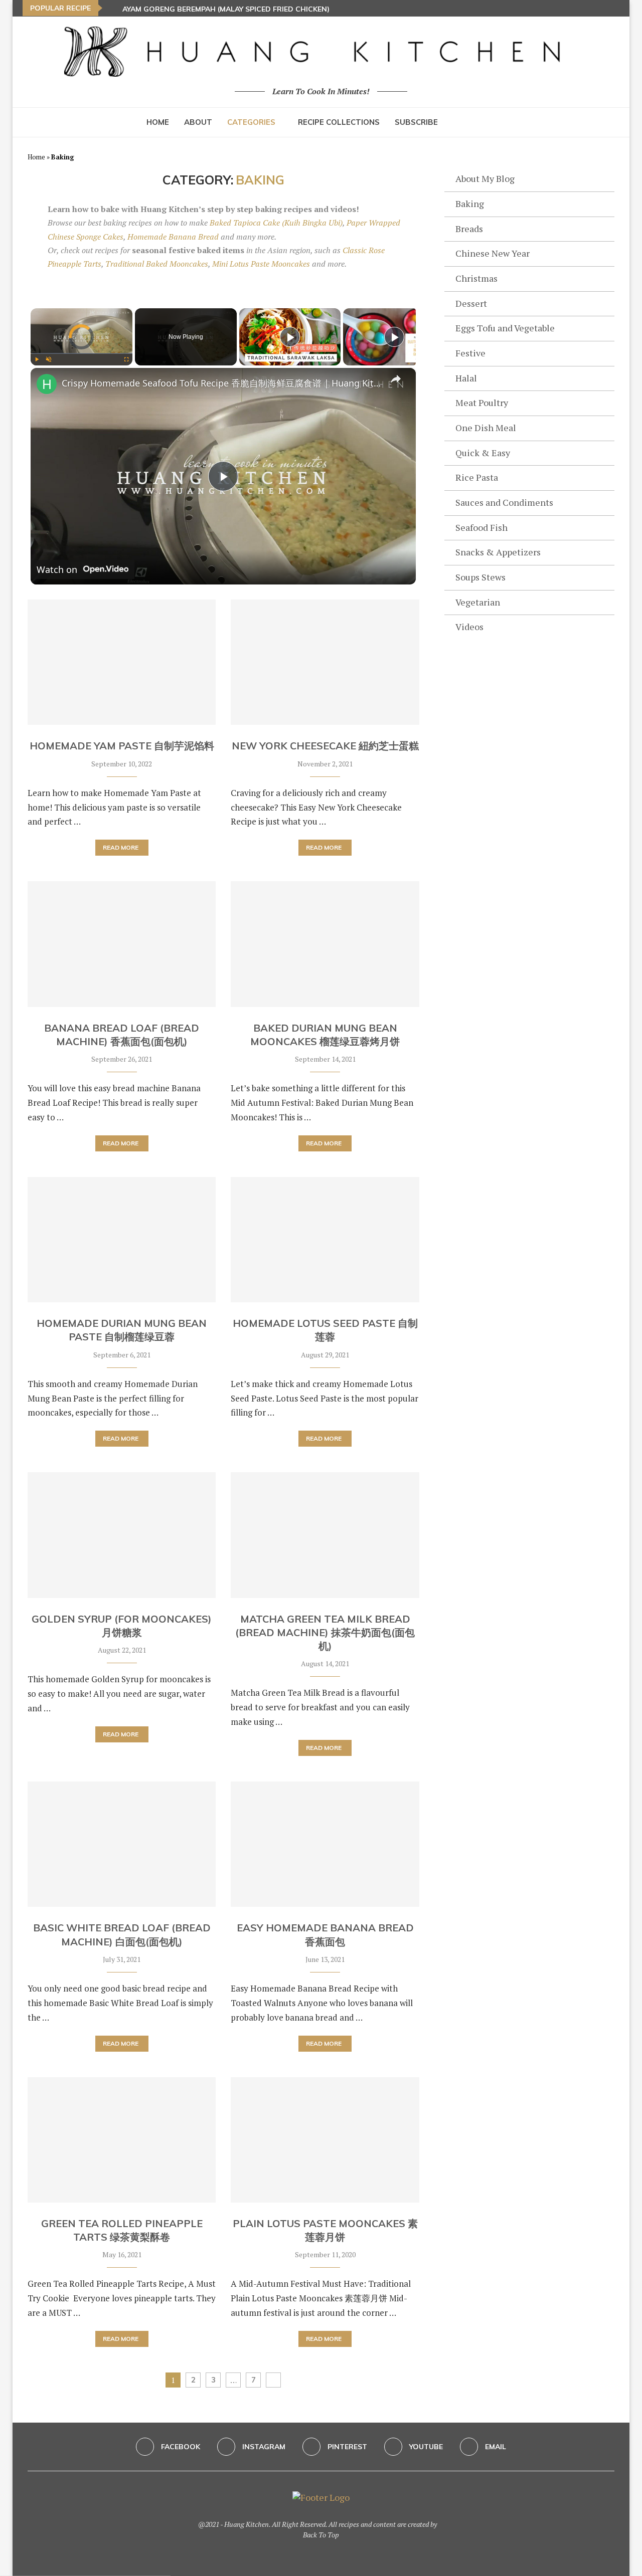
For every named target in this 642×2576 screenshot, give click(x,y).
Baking (470, 204)
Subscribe (416, 122)
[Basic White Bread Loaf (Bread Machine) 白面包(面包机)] (122, 1844)
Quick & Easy (483, 453)
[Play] (37, 359)
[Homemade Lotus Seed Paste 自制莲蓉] (325, 1240)
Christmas (476, 278)
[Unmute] (49, 359)
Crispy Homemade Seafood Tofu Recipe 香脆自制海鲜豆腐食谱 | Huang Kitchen (222, 383)
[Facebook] (590, 8)
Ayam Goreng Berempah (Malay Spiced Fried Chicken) (226, 9)
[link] (47, 384)
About (198, 122)
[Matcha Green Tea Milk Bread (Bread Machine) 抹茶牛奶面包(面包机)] (325, 1535)
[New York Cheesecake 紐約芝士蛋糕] (325, 662)
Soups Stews (480, 577)
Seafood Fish (481, 527)
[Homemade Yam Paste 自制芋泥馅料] (122, 662)
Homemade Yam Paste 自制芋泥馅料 (122, 746)
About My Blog (485, 178)
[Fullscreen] (126, 359)
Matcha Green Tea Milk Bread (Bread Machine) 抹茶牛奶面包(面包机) (325, 1633)
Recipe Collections (339, 122)
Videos (469, 627)
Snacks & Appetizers (498, 552)
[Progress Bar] (82, 353)
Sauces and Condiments (504, 502)
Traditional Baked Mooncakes (157, 264)
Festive (470, 353)
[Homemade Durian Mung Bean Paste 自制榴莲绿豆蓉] (122, 1240)
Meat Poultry (482, 403)
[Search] (491, 122)
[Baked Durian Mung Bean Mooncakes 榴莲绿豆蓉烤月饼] (325, 944)
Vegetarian (478, 602)
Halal (466, 378)
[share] (396, 379)
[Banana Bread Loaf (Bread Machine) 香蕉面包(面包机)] (122, 944)
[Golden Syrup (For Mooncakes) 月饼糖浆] (122, 1535)
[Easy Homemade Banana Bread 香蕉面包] (325, 1844)
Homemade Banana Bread (173, 237)
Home (158, 122)
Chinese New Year (493, 253)
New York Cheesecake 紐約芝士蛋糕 (325, 746)
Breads (469, 229)
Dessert (471, 303)
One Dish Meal (486, 428)
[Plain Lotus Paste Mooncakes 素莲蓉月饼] (325, 2140)
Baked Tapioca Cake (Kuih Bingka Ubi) (276, 223)
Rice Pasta (477, 477)
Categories (251, 122)
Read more (121, 847)
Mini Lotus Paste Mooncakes (261, 264)
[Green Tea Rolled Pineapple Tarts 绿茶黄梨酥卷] (122, 2140)
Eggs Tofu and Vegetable (505, 328)
